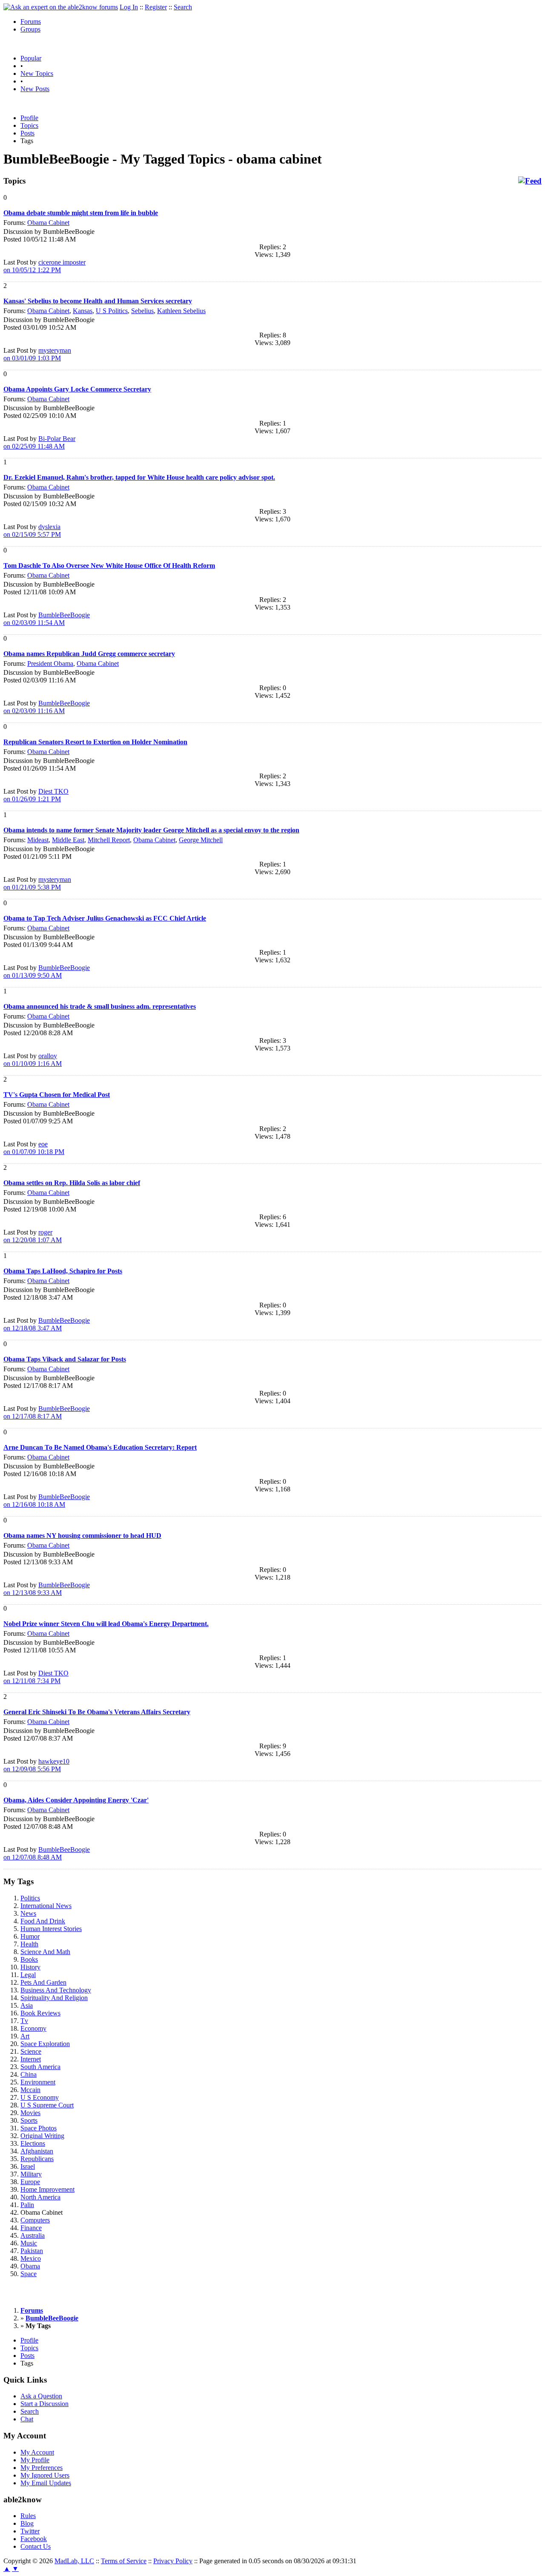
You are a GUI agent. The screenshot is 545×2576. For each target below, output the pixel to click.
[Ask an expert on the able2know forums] (61, 7)
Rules (28, 2516)
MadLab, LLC (74, 2561)
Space (29, 2274)
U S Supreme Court (47, 2105)
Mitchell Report (109, 840)
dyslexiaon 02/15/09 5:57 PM (32, 531)
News (28, 1913)
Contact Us (36, 2546)
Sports (29, 2120)
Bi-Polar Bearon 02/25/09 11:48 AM (39, 442)
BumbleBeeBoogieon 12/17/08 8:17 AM (47, 1412)
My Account (37, 2452)
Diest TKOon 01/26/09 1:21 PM (36, 795)
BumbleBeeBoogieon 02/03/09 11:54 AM (47, 619)
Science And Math (45, 1952)
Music (29, 2243)
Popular (31, 58)
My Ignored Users (45, 2475)
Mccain (30, 2090)
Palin (27, 2205)
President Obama (50, 663)
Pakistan (32, 2251)
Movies (30, 2113)
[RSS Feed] (530, 181)
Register (156, 7)
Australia (33, 2235)
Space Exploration (45, 2044)
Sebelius (142, 311)
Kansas (83, 311)
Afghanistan (37, 2151)
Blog (27, 2523)
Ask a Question (41, 2396)
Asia (27, 2005)
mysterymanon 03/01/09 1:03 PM (37, 354)
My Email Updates (46, 2483)
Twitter (30, 2531)
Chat (27, 2419)
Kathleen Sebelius (181, 311)
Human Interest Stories (51, 1929)
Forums (31, 22)
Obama (30, 2266)
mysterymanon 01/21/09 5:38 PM (37, 883)
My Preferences (42, 2468)
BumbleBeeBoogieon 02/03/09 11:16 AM (47, 707)
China (29, 2074)
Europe (30, 2182)
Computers (35, 2220)
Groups (30, 29)
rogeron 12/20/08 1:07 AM (33, 1236)
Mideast (38, 840)
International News (46, 1906)
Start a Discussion (44, 2404)
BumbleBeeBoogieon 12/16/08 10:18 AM (47, 1501)
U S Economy (40, 2097)
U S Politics (112, 311)
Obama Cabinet (48, 223)
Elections (33, 2143)
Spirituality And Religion (54, 1998)
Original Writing (42, 2136)
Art (25, 2036)
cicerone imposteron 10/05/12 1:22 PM (44, 266)
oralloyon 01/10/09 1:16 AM (33, 1060)
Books (29, 1959)
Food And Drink (43, 1921)
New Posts (35, 89)
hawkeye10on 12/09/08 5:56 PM (36, 1765)
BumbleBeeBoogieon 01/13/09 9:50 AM (47, 971)
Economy (33, 2028)
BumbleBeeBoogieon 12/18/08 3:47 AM (47, 1324)
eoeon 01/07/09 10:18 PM (34, 1148)
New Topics (37, 73)
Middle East (68, 840)
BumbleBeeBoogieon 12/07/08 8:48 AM (47, 1853)
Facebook (34, 2539)
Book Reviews (40, 2013)
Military (31, 2174)
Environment (38, 2082)
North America (40, 2197)
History (30, 1967)
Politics (30, 1898)
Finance (31, 2228)
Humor (30, 1936)
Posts (27, 133)
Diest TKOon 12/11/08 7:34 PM (36, 1677)
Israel (28, 2166)
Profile (29, 118)
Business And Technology (56, 1990)
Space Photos (39, 2128)
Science (31, 2051)
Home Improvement (47, 2189)
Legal (28, 1975)
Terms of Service (124, 2561)
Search (183, 7)
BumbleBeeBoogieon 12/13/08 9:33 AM (47, 1589)
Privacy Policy (173, 2561)
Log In (129, 7)
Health (29, 1944)
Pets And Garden (43, 1982)
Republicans (37, 2159)
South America (40, 2067)
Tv (24, 2021)
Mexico (31, 2258)
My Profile (35, 2460)
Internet (31, 2059)
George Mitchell (201, 840)
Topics (29, 125)
